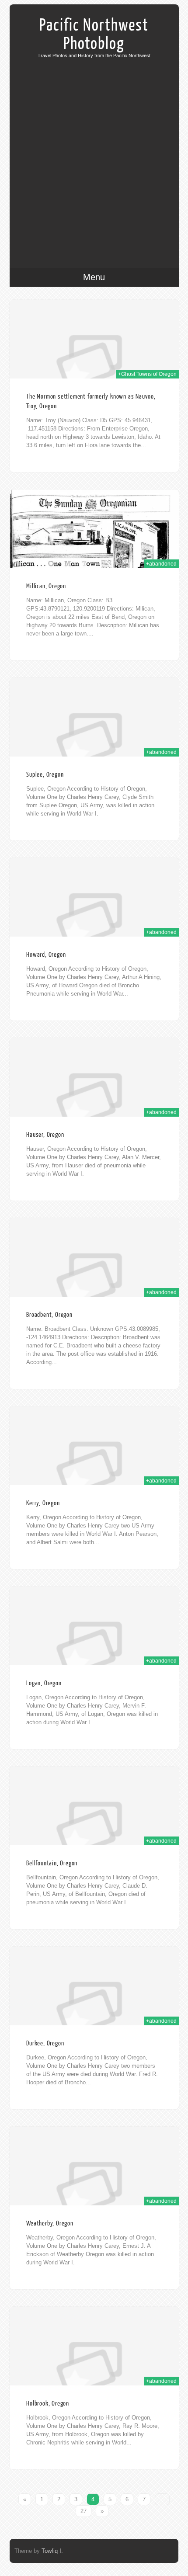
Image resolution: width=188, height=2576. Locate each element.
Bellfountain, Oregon (52, 1863)
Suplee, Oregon (45, 775)
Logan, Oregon (44, 1683)
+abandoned (161, 564)
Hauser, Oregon (45, 1135)
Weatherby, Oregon (50, 2224)
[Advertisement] (94, 156)
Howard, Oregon (46, 955)
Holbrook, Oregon (48, 2404)
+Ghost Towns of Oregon (147, 374)
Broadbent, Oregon (49, 1315)
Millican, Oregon (46, 586)
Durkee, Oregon (45, 2043)
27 (84, 2511)
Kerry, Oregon (43, 1503)
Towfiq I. (52, 2551)
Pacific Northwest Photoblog (94, 35)
